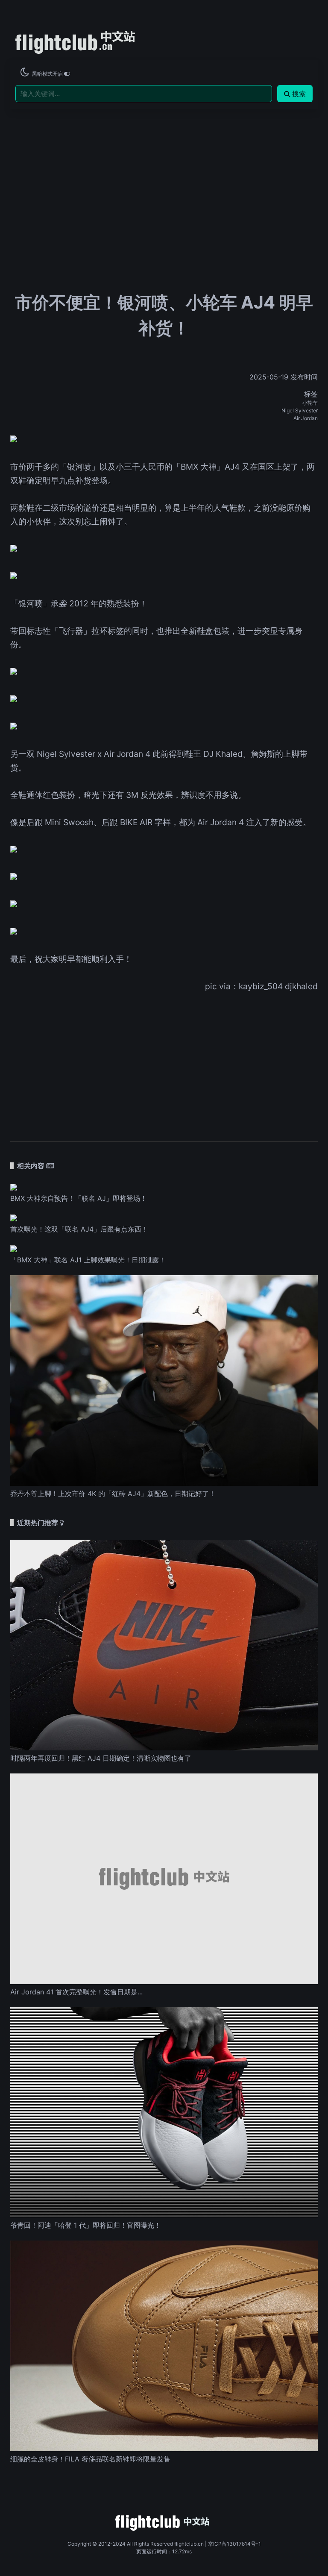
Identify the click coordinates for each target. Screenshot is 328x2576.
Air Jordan (306, 418)
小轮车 (310, 403)
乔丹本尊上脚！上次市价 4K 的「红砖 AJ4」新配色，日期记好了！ (113, 1494)
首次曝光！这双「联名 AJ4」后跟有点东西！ (79, 1229)
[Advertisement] (164, 173)
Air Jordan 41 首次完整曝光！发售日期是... (76, 1992)
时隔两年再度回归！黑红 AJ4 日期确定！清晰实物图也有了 (101, 1758)
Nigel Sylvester (300, 410)
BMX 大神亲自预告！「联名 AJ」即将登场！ (79, 1198)
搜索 (299, 94)
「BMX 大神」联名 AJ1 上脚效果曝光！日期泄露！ (88, 1260)
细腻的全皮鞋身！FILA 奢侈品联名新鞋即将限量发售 (90, 2459)
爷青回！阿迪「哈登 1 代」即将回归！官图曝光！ (86, 2225)
